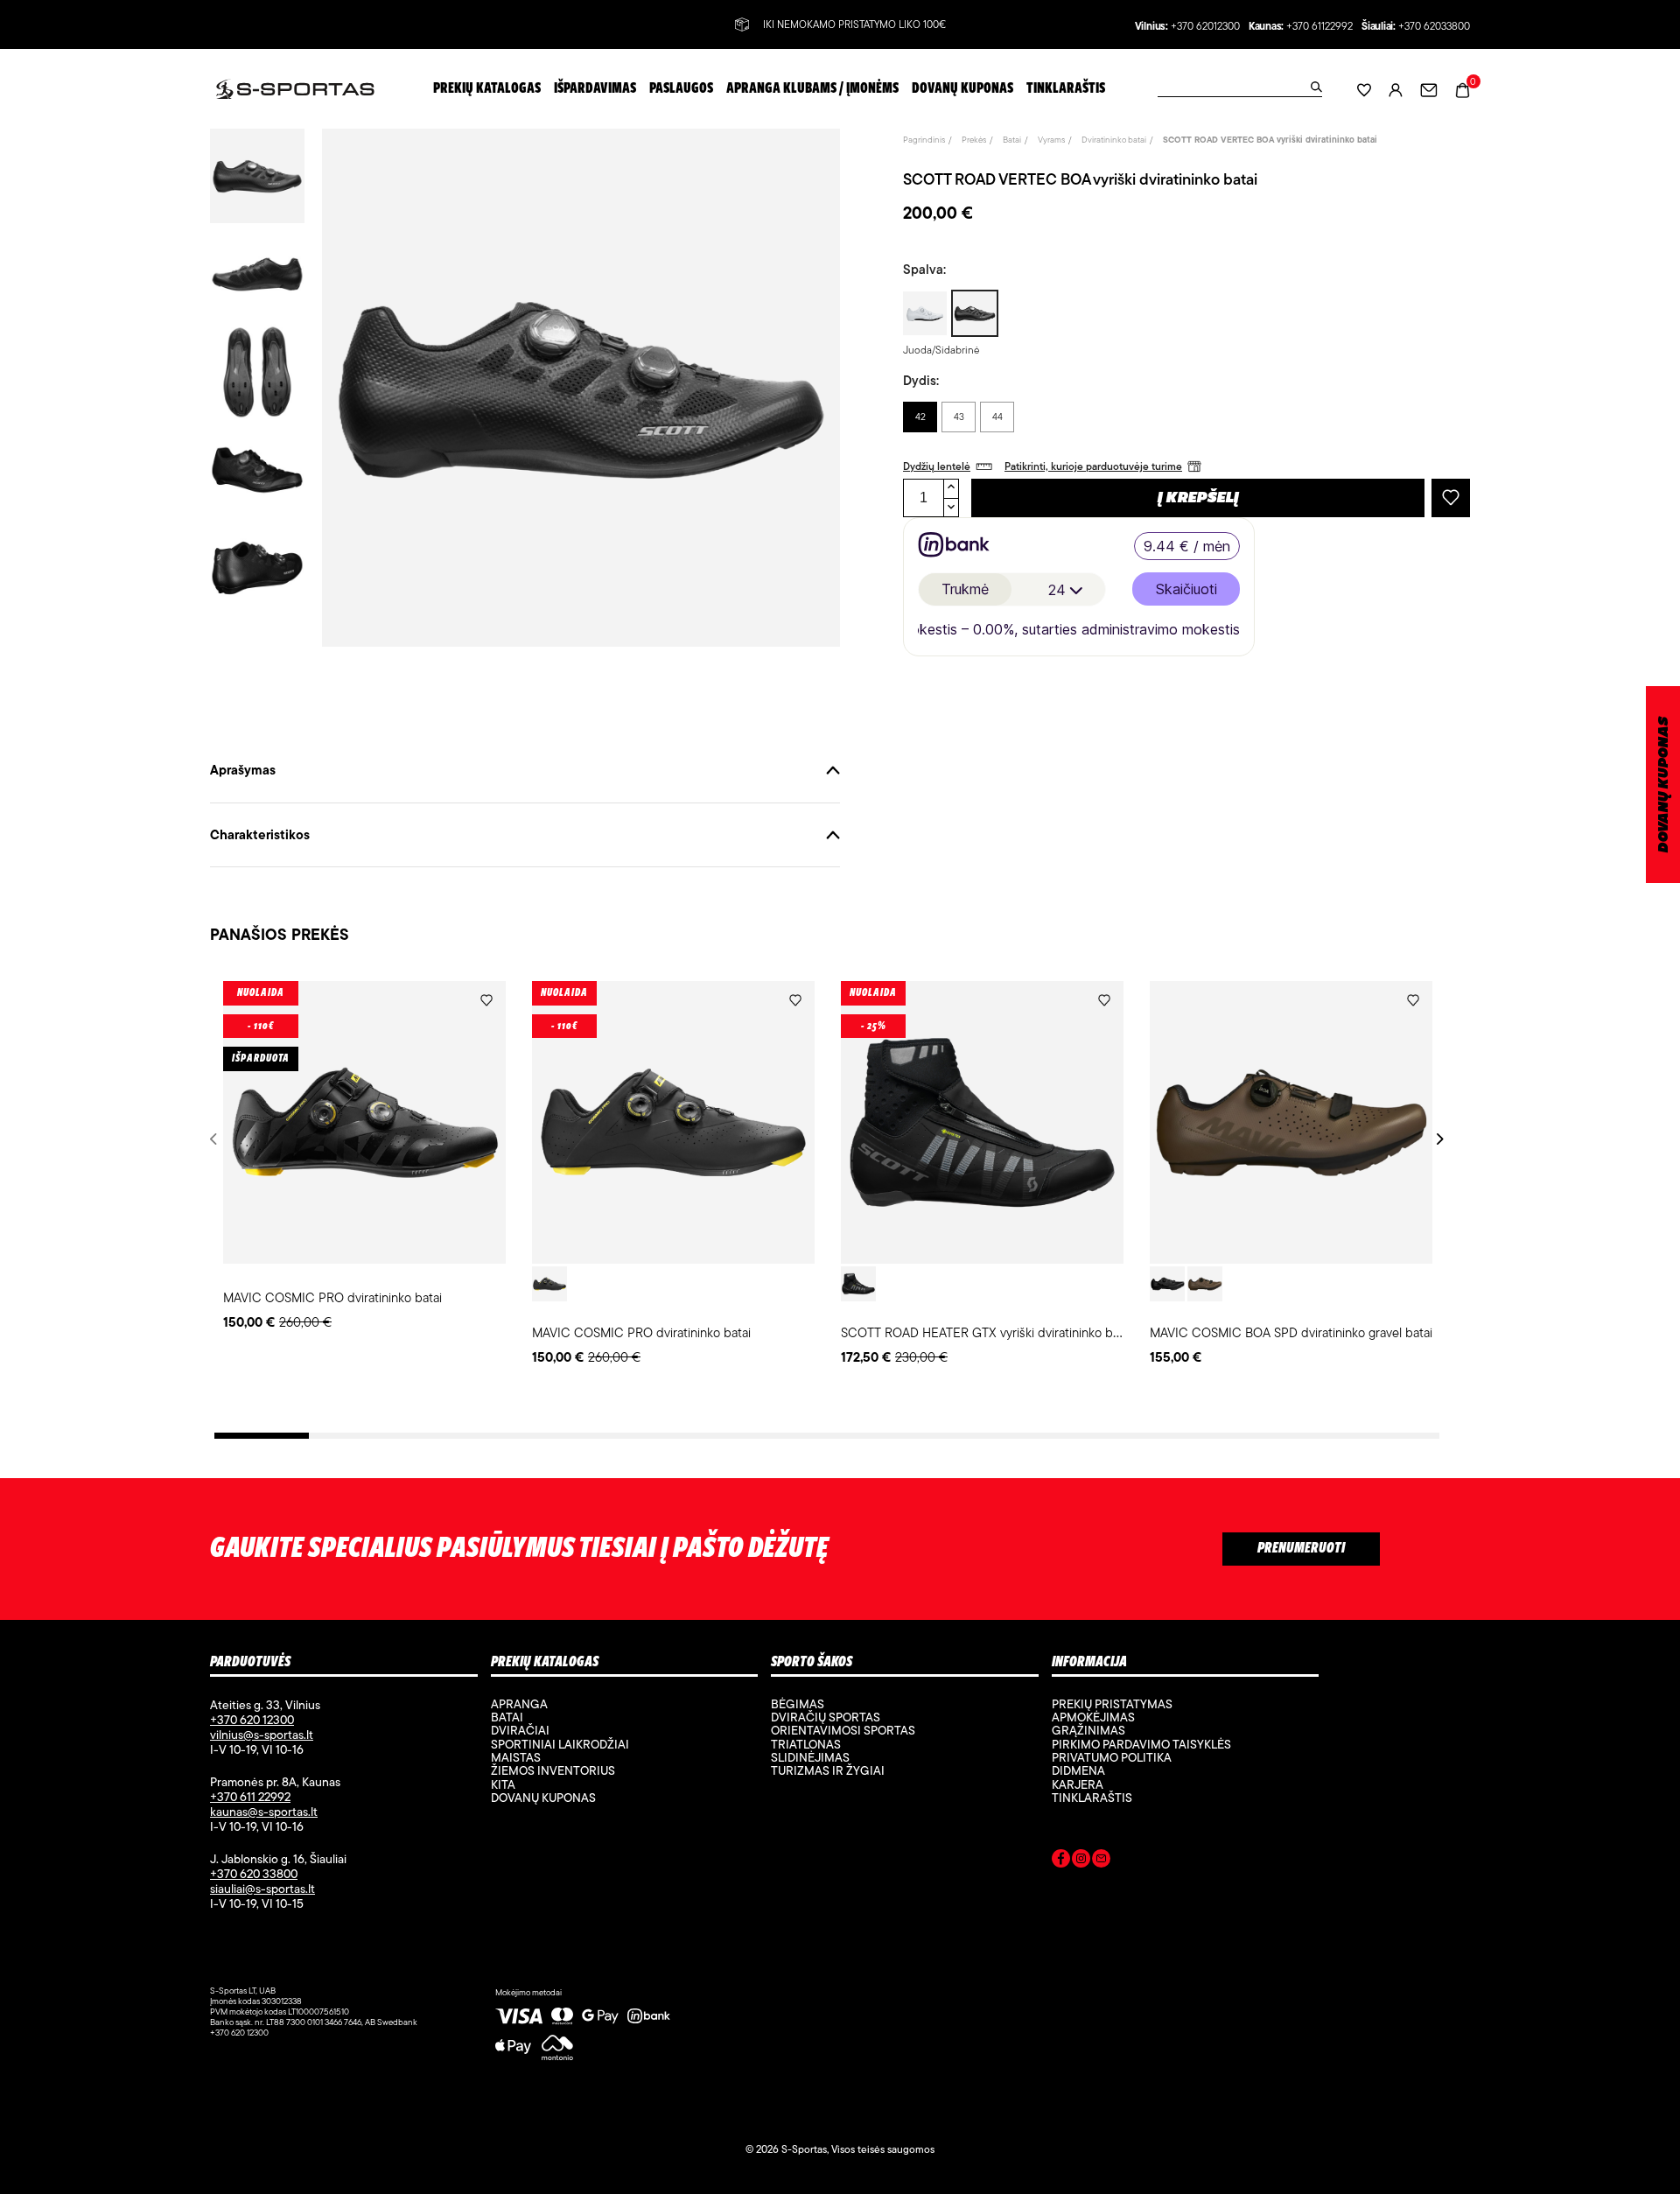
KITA (503, 1784)
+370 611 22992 (250, 1797)
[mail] (1101, 1861)
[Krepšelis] (1463, 88)
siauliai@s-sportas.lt (262, 1889)
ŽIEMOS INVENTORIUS (553, 1770)
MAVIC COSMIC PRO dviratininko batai (332, 1297)
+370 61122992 (1319, 27)
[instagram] (1081, 1861)
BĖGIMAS (798, 1704)
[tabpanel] (364, 1157)
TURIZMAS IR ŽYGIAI (828, 1770)
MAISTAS (516, 1757)
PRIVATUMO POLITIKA (1112, 1757)
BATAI (507, 1717)
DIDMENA (1078, 1770)
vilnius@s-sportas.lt (262, 1735)
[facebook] (1061, 1861)
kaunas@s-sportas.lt (264, 1812)
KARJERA (1078, 1784)
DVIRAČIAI (520, 1730)
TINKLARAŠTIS (1092, 1798)
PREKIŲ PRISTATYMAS (1112, 1704)
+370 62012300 (1205, 27)
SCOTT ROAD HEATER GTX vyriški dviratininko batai (987, 1332)
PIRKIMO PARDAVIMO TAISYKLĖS (1141, 1744)
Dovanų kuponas (543, 1798)
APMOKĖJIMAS (1093, 1717)
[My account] (1396, 89)
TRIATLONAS (806, 1744)
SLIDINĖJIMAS (810, 1757)
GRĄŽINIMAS (1088, 1730)
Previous (217, 1139)
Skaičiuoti (1186, 589)
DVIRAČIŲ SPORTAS (826, 1717)
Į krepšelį (1198, 499)
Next (1437, 1139)
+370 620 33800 (254, 1874)
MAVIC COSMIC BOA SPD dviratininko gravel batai (1291, 1332)
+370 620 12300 (252, 1720)
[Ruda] (1205, 1284)
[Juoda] (549, 1284)
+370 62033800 (1434, 27)
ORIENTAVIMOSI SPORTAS (843, 1730)
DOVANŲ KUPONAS (1664, 785)
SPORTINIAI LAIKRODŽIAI (560, 1744)
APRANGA (519, 1704)
